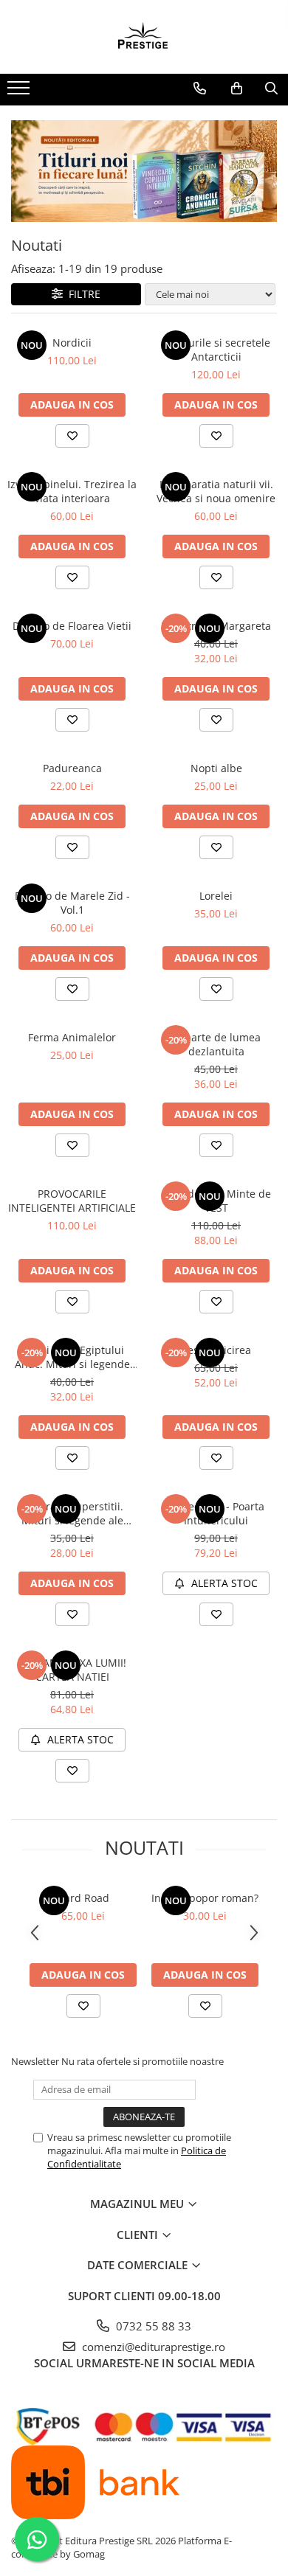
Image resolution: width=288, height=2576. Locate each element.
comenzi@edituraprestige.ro (152, 2347)
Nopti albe (216, 768)
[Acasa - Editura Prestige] (144, 37)
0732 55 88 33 (152, 2326)
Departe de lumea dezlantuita (216, 1044)
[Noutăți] (144, 171)
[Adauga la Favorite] (72, 436)
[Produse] (20, 92)
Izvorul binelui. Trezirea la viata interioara (72, 491)
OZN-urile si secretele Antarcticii (216, 350)
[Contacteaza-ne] (200, 88)
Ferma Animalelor (72, 1037)
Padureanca (72, 768)
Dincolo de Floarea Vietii (72, 626)
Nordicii (72, 343)
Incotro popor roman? (205, 1898)
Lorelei (216, 896)
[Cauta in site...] (271, 88)
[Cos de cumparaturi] (237, 88)
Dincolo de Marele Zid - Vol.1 (72, 903)
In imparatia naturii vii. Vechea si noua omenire (216, 491)
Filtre (82, 294)
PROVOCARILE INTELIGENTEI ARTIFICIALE (72, 1201)
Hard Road (83, 1898)
